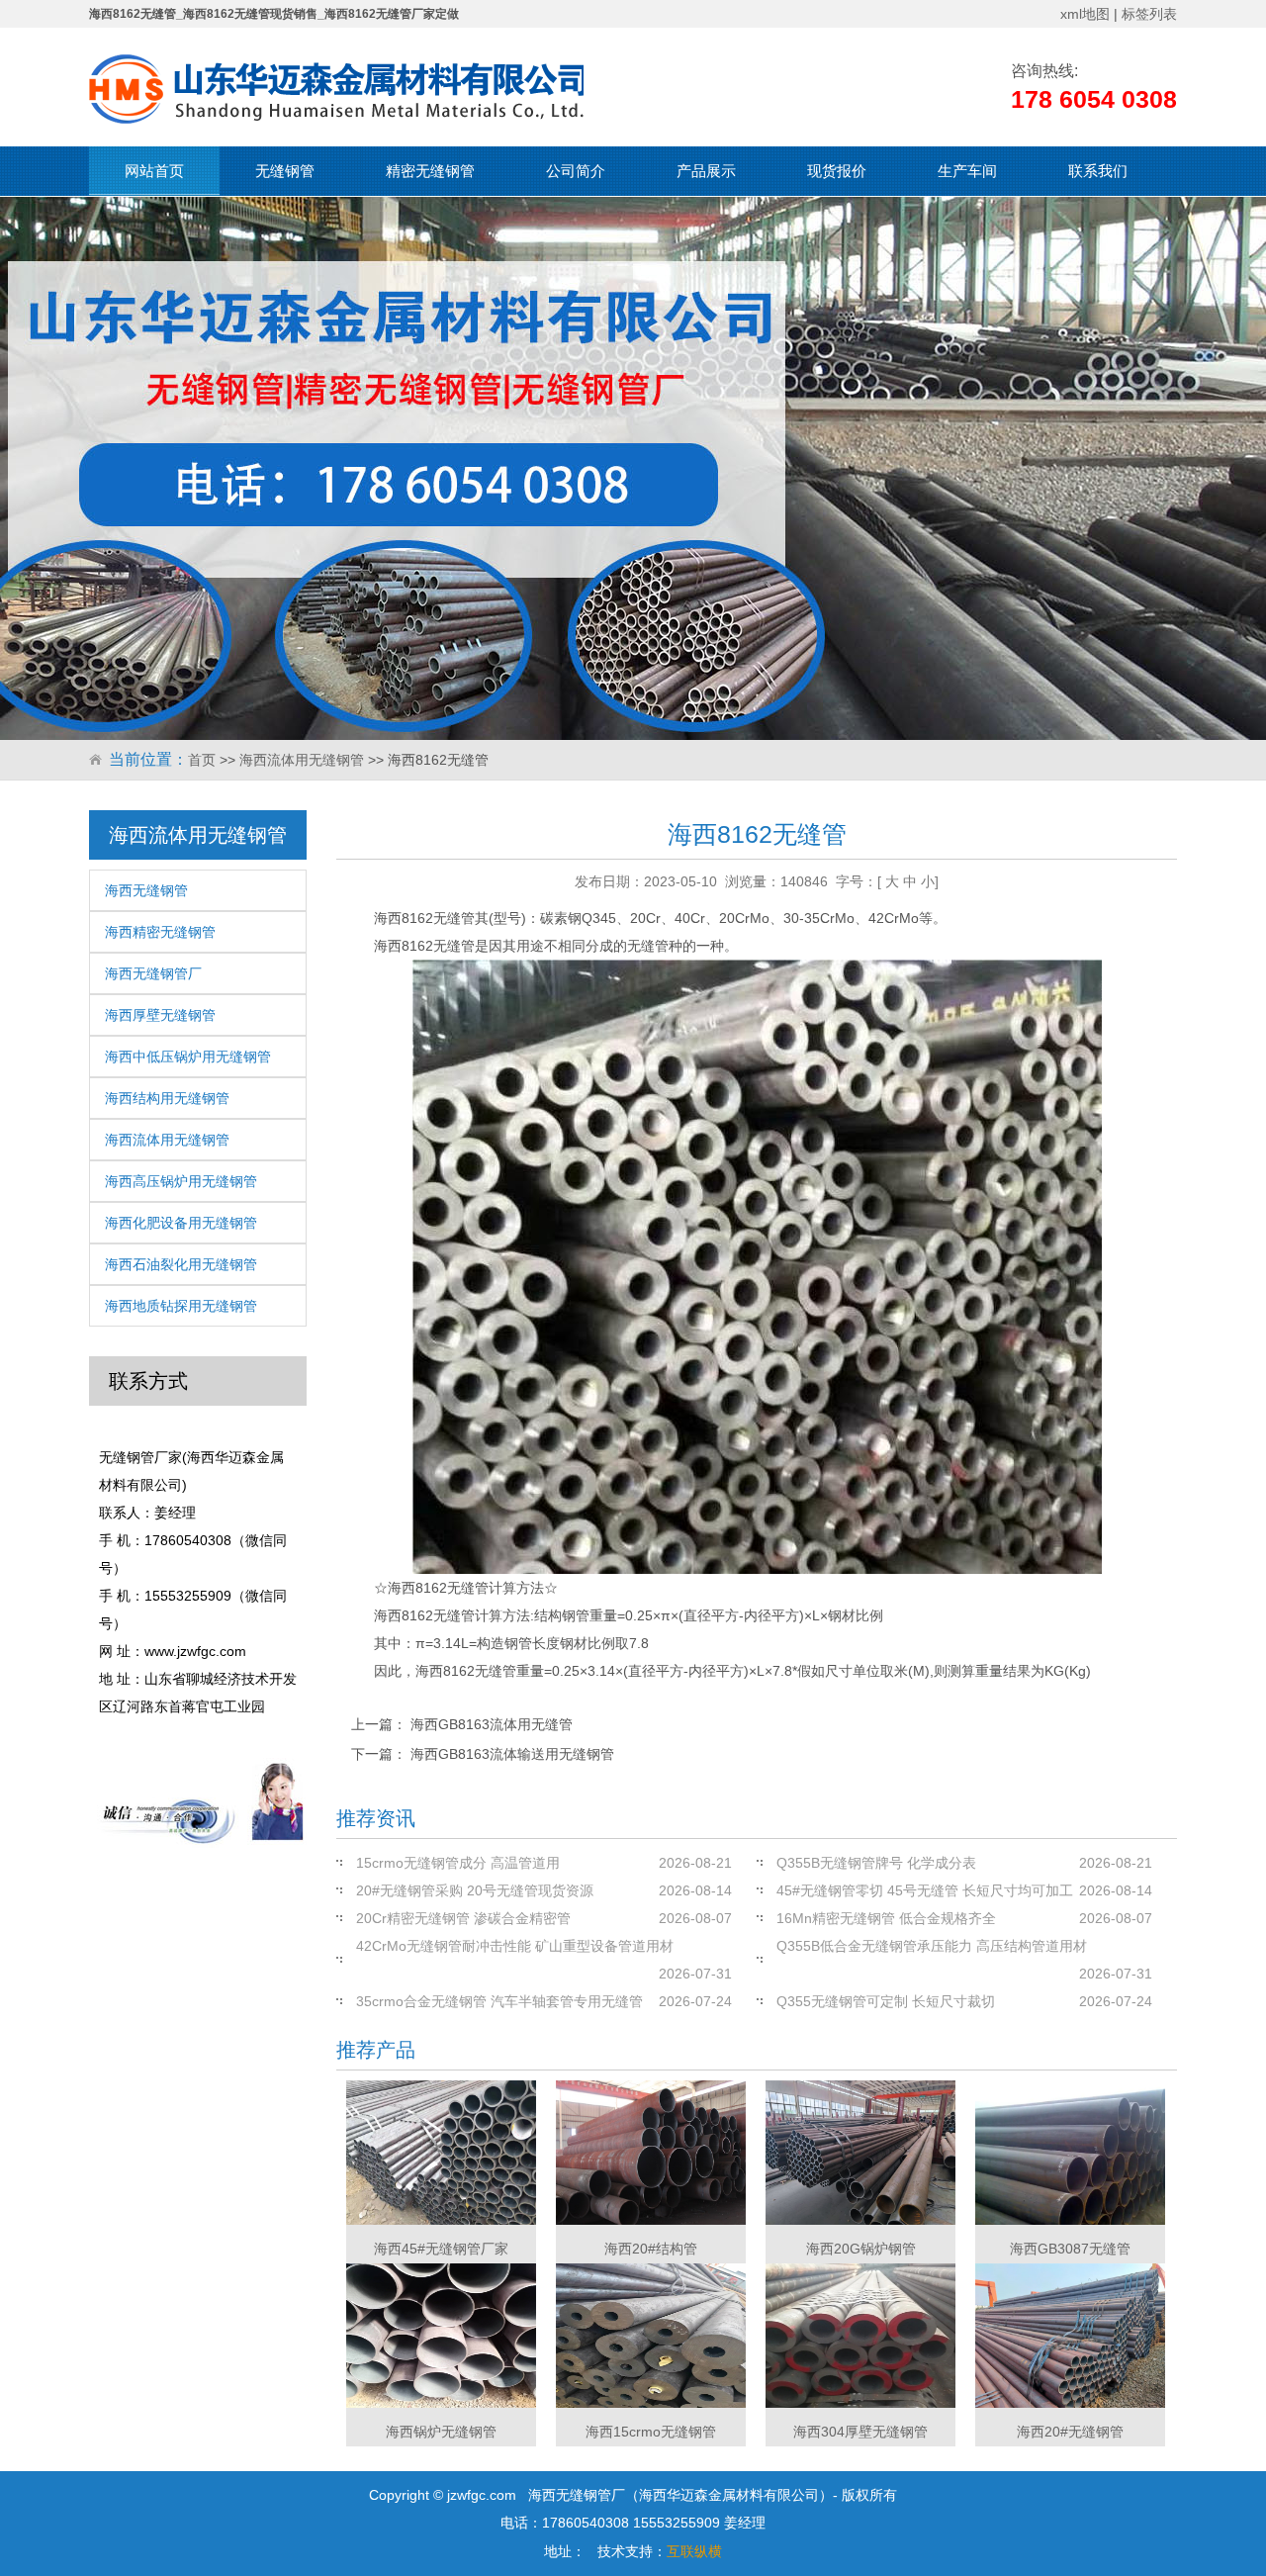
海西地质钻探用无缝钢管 (181, 1306)
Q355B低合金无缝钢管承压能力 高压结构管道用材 (932, 1946)
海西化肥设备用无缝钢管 (181, 1223)
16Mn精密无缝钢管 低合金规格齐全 (886, 1918)
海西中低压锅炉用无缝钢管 (188, 1057)
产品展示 (706, 171)
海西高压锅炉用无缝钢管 (181, 1181)
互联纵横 (694, 2551)
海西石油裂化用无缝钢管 (181, 1264)
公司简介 (576, 171)
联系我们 (1098, 171)
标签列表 (1149, 14)
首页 (202, 760)
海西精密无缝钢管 (160, 932)
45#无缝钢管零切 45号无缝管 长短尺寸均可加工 (925, 1890)
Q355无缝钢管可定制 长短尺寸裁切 (886, 2001)
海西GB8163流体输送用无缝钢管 (512, 1754)
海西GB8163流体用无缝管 (492, 1724)
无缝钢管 (285, 171)
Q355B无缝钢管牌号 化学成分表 (876, 1863)
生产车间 (967, 171)
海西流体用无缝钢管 (302, 760)
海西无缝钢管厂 (153, 973)
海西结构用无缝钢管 (167, 1098)
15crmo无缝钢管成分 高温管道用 (458, 1863)
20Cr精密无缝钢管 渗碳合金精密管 (463, 1918)
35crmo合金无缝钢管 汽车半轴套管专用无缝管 (499, 2001)
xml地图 (1085, 14)
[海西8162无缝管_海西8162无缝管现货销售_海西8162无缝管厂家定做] (336, 89)
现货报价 (837, 171)
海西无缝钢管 (146, 890)
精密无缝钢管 (430, 171)
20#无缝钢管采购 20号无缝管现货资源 (475, 1890)
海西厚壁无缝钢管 (160, 1015)
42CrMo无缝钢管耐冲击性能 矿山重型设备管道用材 (515, 1946)
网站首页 (154, 171)
